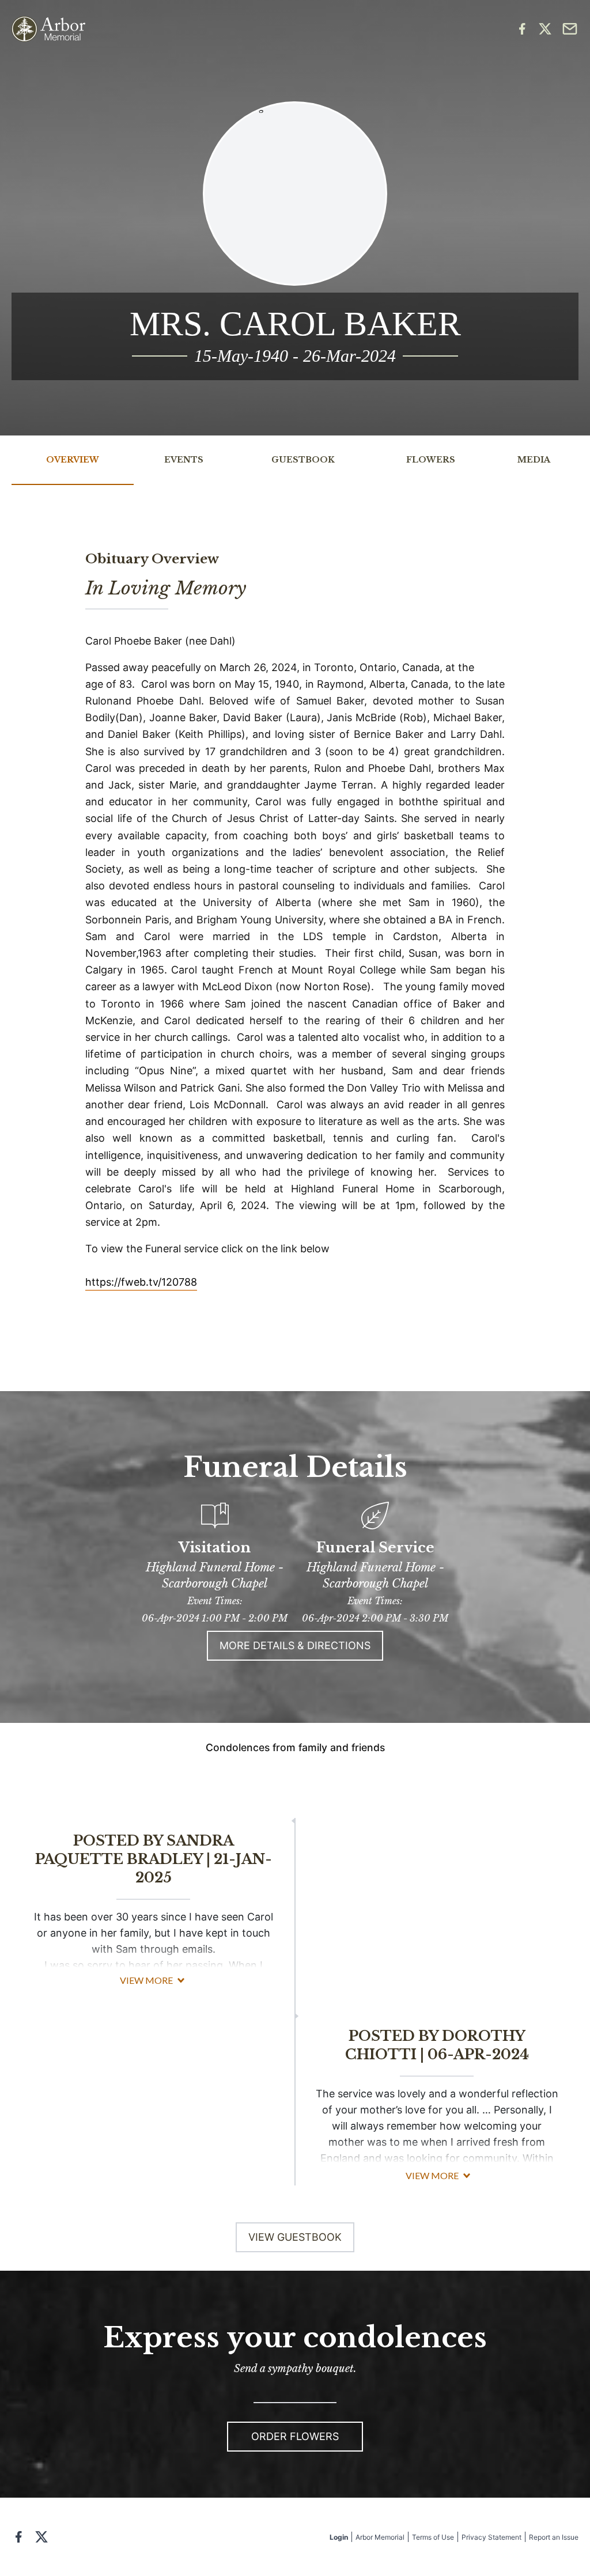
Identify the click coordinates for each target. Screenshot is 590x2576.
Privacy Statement (491, 2537)
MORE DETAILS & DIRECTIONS (295, 1645)
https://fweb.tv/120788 (141, 1282)
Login (339, 2537)
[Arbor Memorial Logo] (48, 29)
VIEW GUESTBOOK (295, 2237)
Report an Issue (554, 2537)
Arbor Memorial (380, 2537)
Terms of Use (433, 2537)
